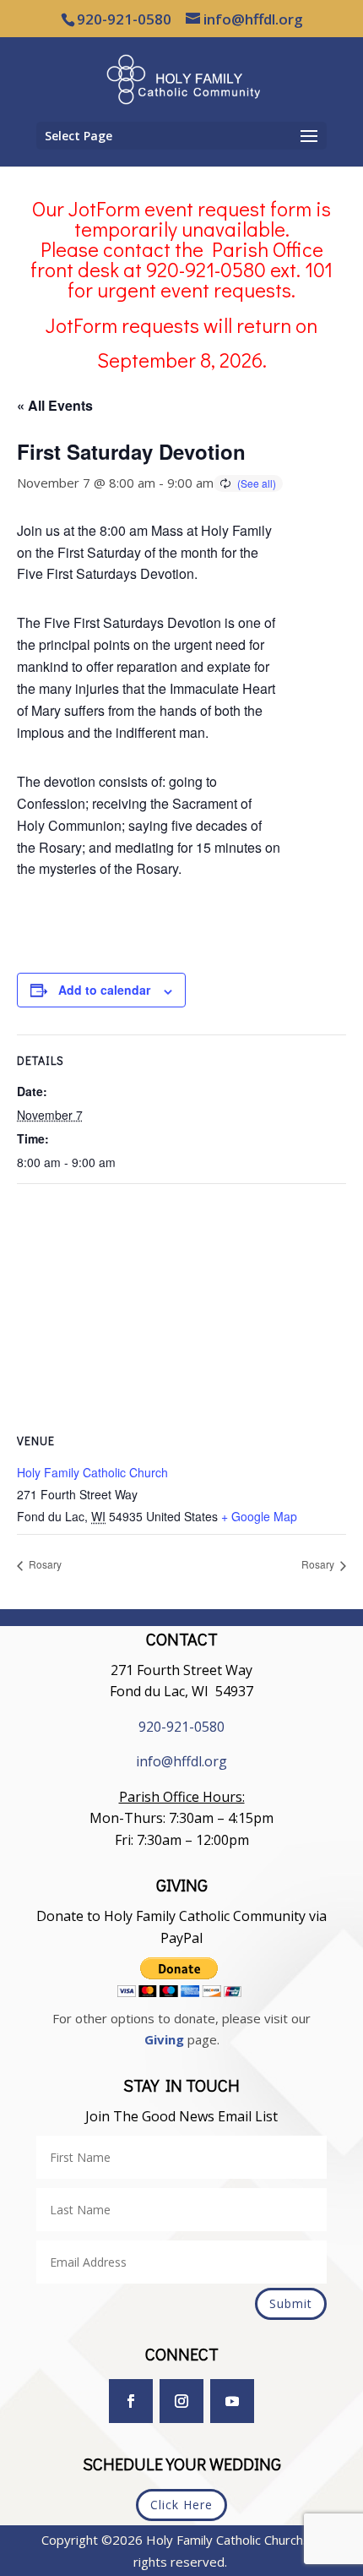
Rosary (44, 1564)
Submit (291, 2303)
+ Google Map (259, 1516)
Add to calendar (104, 990)
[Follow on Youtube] (232, 2401)
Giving (164, 2039)
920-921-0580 (181, 1727)
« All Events (55, 405)
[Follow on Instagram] (181, 2401)
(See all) (257, 483)
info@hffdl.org (181, 1761)
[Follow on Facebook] (131, 2401)
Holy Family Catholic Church (92, 1472)
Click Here (181, 2505)
